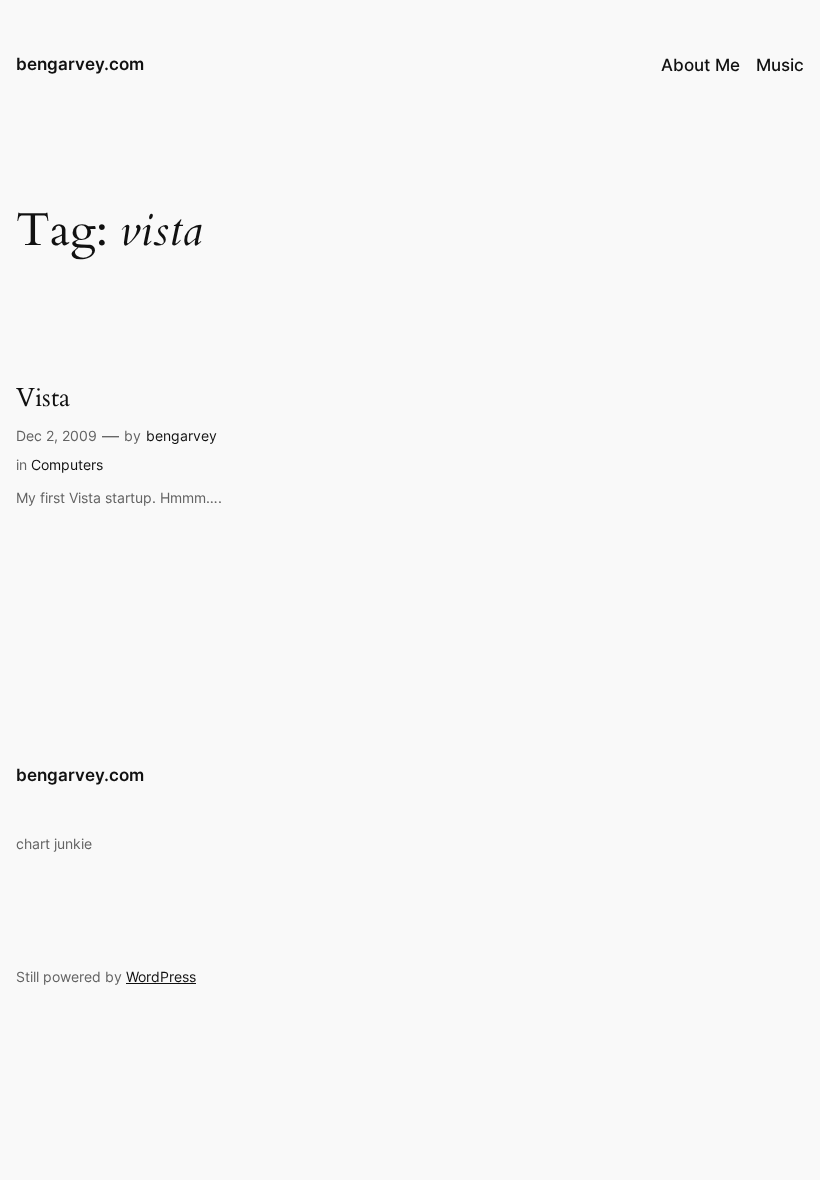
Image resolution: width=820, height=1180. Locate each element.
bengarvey (181, 435)
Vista (43, 397)
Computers (67, 464)
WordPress (161, 976)
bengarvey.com (80, 64)
